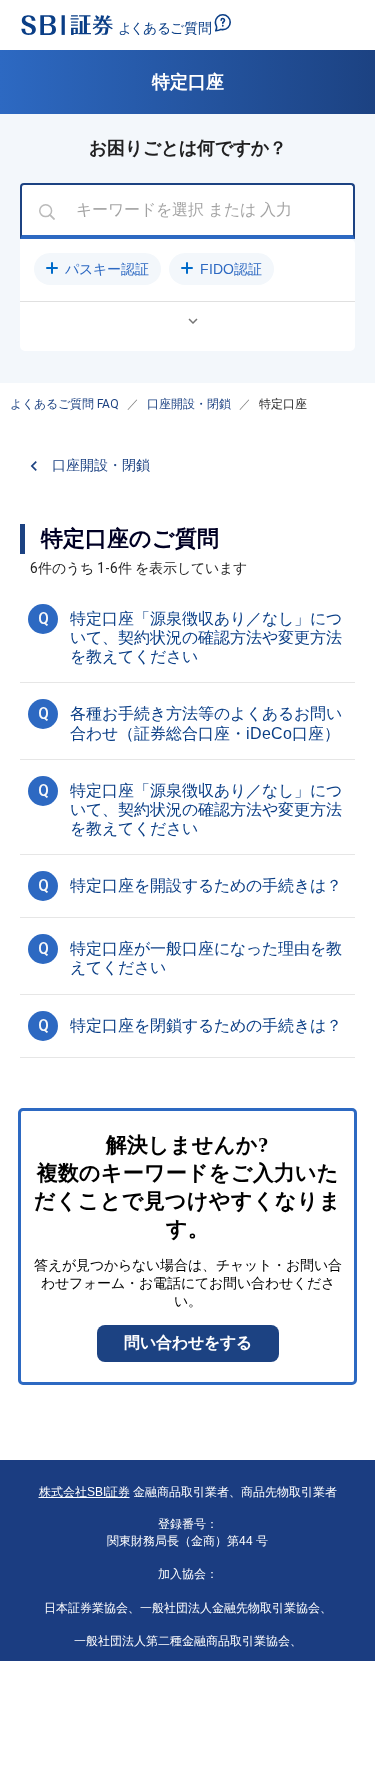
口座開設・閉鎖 (189, 404)
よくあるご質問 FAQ (64, 404)
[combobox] (187, 211)
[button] (97, 269)
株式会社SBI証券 (84, 1492)
